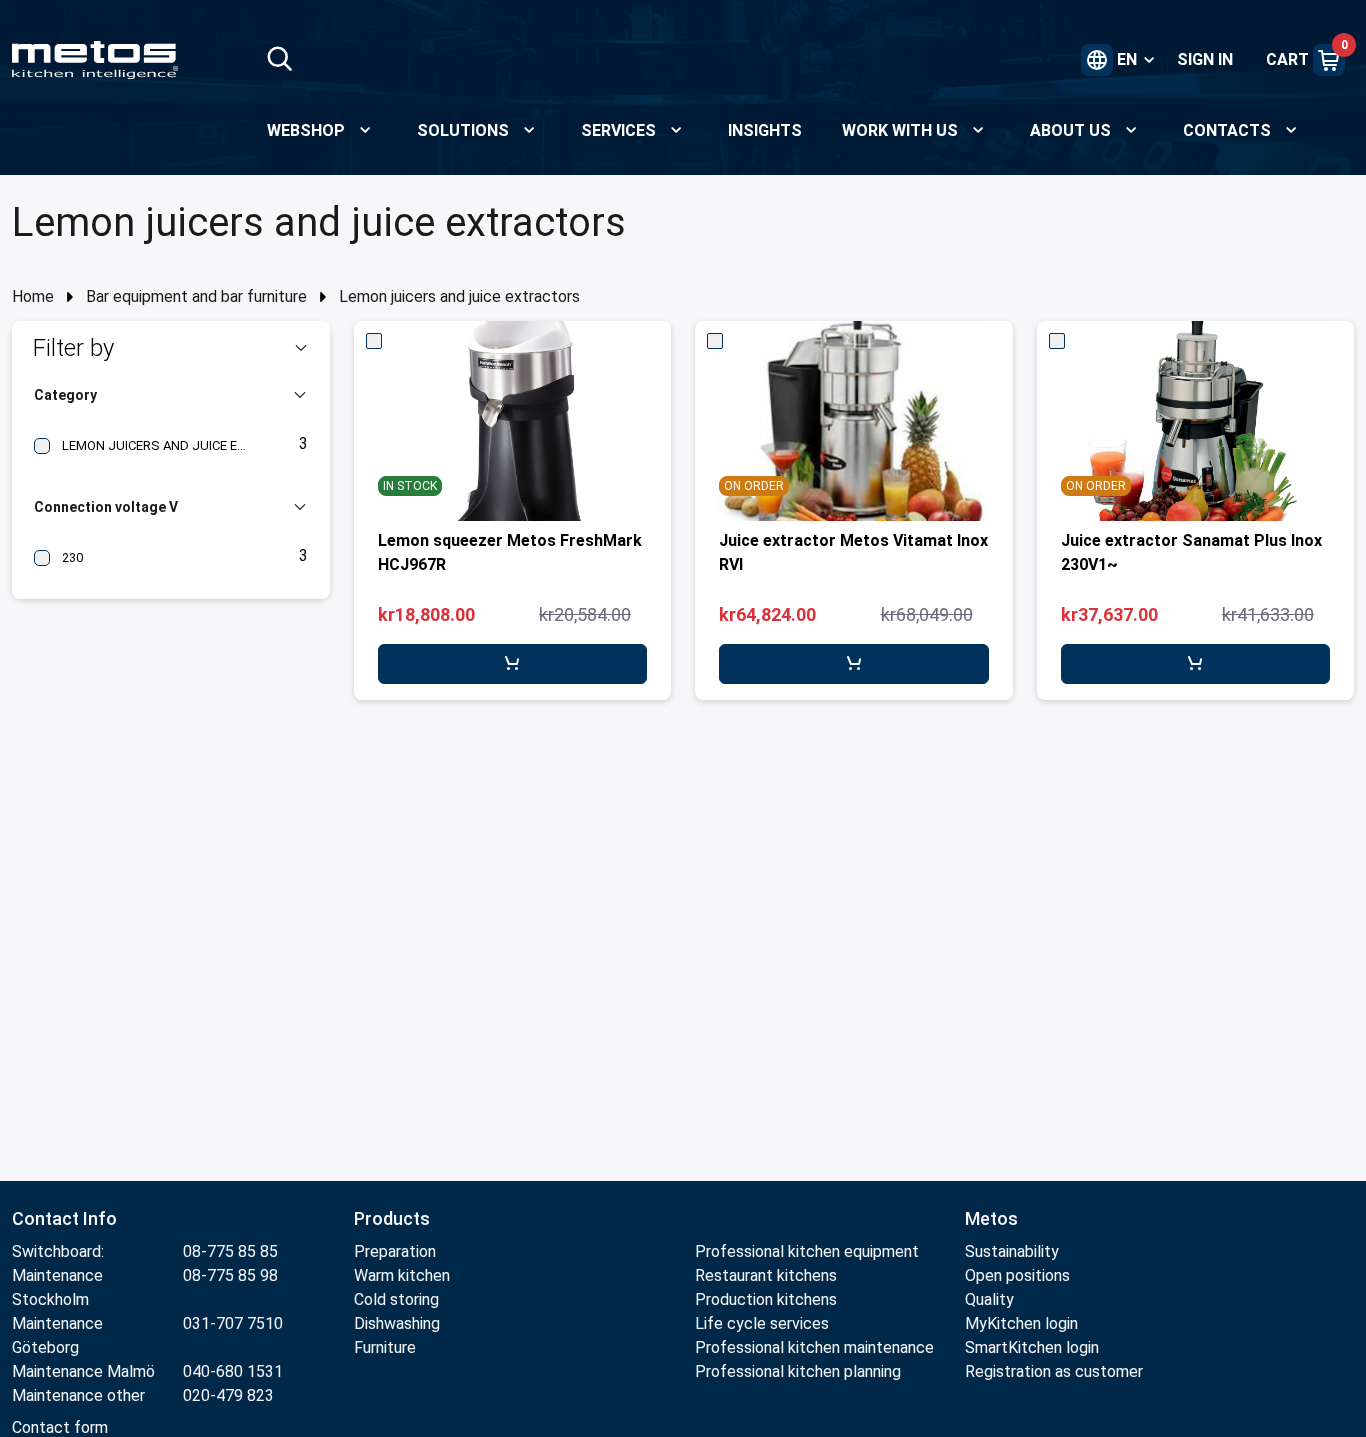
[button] (171, 348)
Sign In (1205, 59)
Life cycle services (762, 1323)
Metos (991, 1218)
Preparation (395, 1251)
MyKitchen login (1021, 1323)
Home (33, 296)
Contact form (60, 1427)
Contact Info (64, 1218)
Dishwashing (397, 1323)
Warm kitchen (404, 1275)
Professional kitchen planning (798, 1371)
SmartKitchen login (1032, 1347)
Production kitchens (766, 1299)
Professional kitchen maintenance (814, 1347)
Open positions (1017, 1275)
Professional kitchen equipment (807, 1251)
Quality (989, 1299)
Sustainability (1012, 1251)
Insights (765, 130)
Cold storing (396, 1299)
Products (392, 1218)
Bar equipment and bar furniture (196, 296)
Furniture (387, 1347)
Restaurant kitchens (766, 1275)
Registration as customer (1054, 1371)
